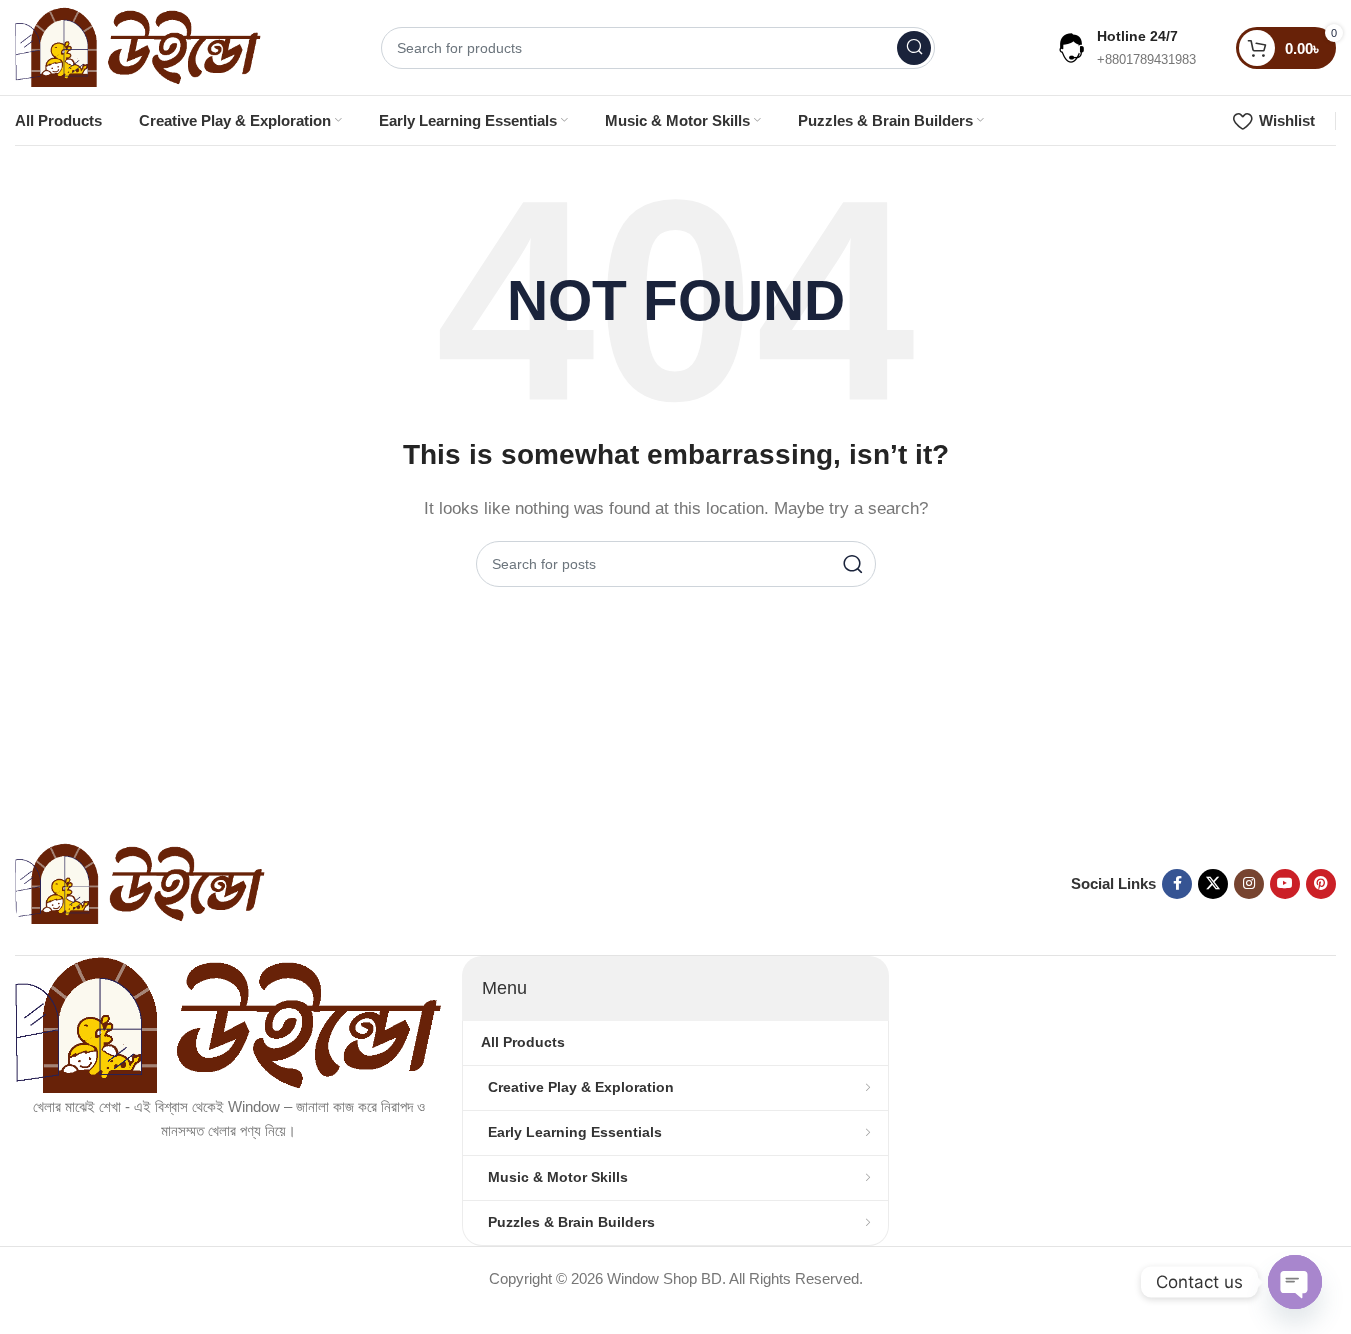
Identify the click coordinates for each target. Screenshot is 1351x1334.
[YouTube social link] (1285, 884)
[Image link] (140, 882)
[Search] (914, 48)
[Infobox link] (1125, 47)
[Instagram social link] (1249, 884)
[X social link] (1213, 884)
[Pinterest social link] (1321, 884)
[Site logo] (138, 45)
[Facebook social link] (1177, 884)
